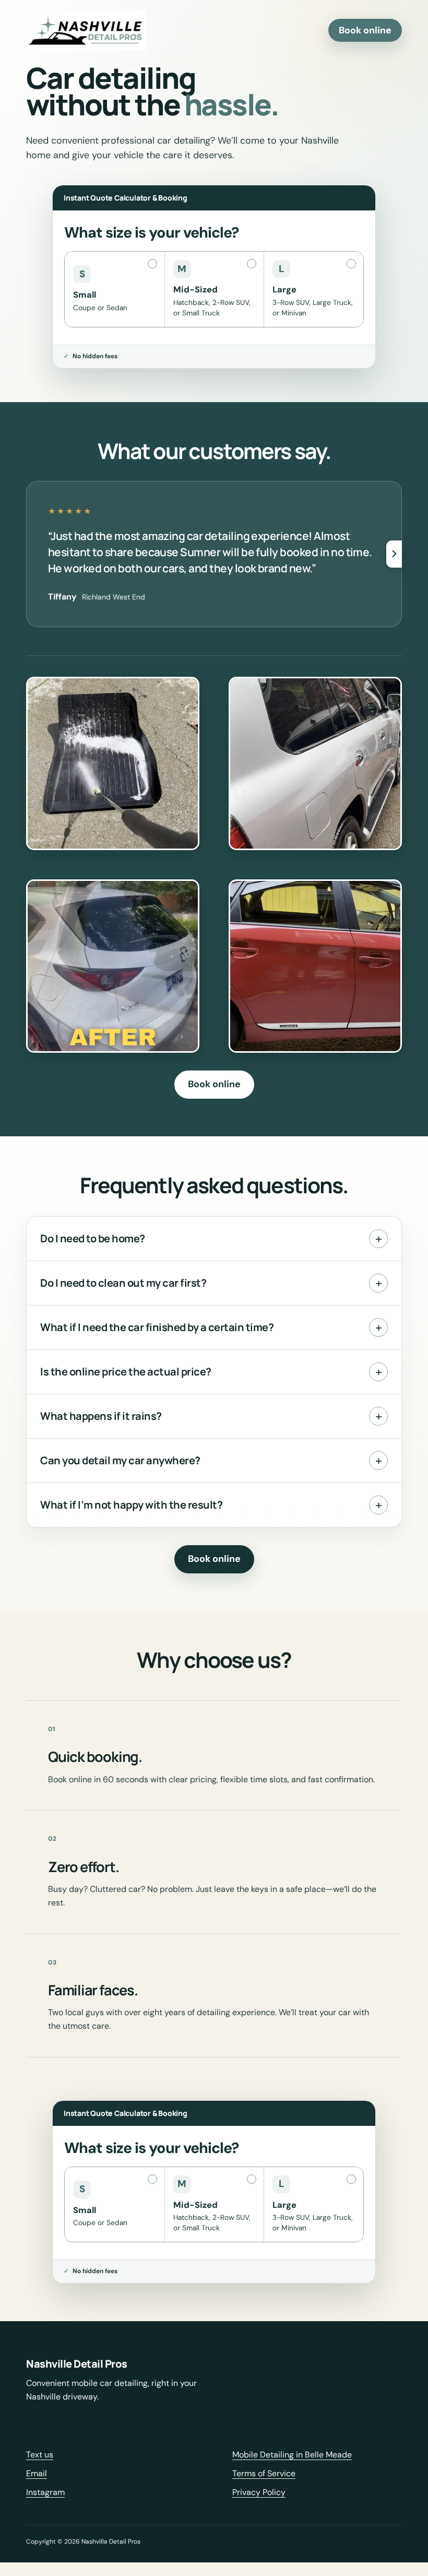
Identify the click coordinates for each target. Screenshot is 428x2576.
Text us (40, 2455)
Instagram (45, 2492)
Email (37, 2473)
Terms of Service (264, 2473)
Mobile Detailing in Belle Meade (292, 2455)
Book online (365, 30)
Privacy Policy (259, 2492)
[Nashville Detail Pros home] (86, 31)
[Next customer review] (394, 554)
